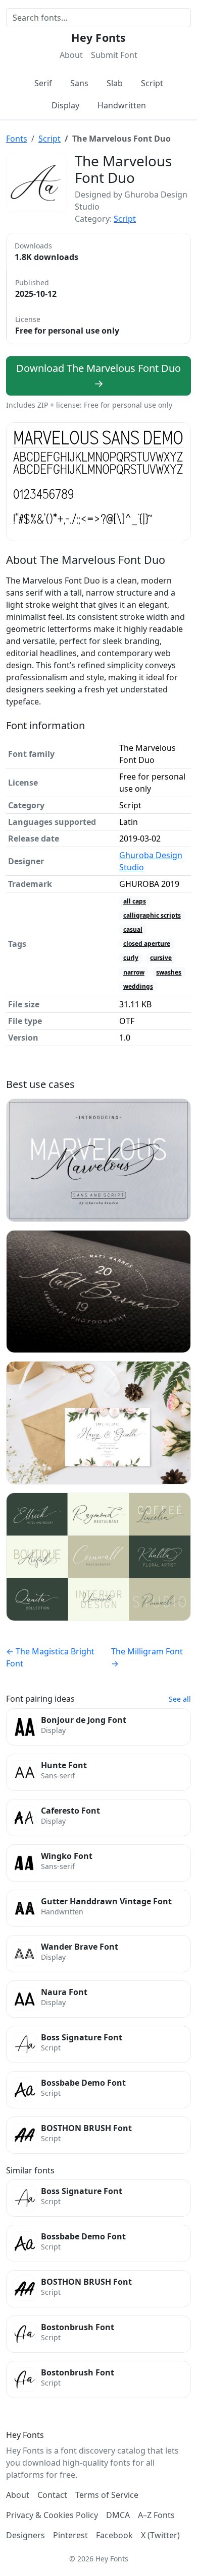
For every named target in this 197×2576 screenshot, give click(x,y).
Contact (52, 2495)
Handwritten (122, 105)
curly (131, 958)
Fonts (17, 139)
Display (65, 105)
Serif (43, 83)
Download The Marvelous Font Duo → (98, 376)
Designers (26, 2535)
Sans (79, 83)
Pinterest (70, 2535)
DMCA (118, 2515)
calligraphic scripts (152, 915)
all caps (135, 901)
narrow (134, 972)
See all (180, 1699)
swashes (169, 972)
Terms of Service (107, 2495)
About (71, 55)
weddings (138, 986)
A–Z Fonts (156, 2515)
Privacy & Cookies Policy (52, 2515)
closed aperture (147, 944)
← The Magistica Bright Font (50, 1657)
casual (133, 929)
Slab (115, 83)
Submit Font (114, 55)
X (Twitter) (160, 2535)
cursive (161, 958)
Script (152, 83)
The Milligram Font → (147, 1657)
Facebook (114, 2535)
